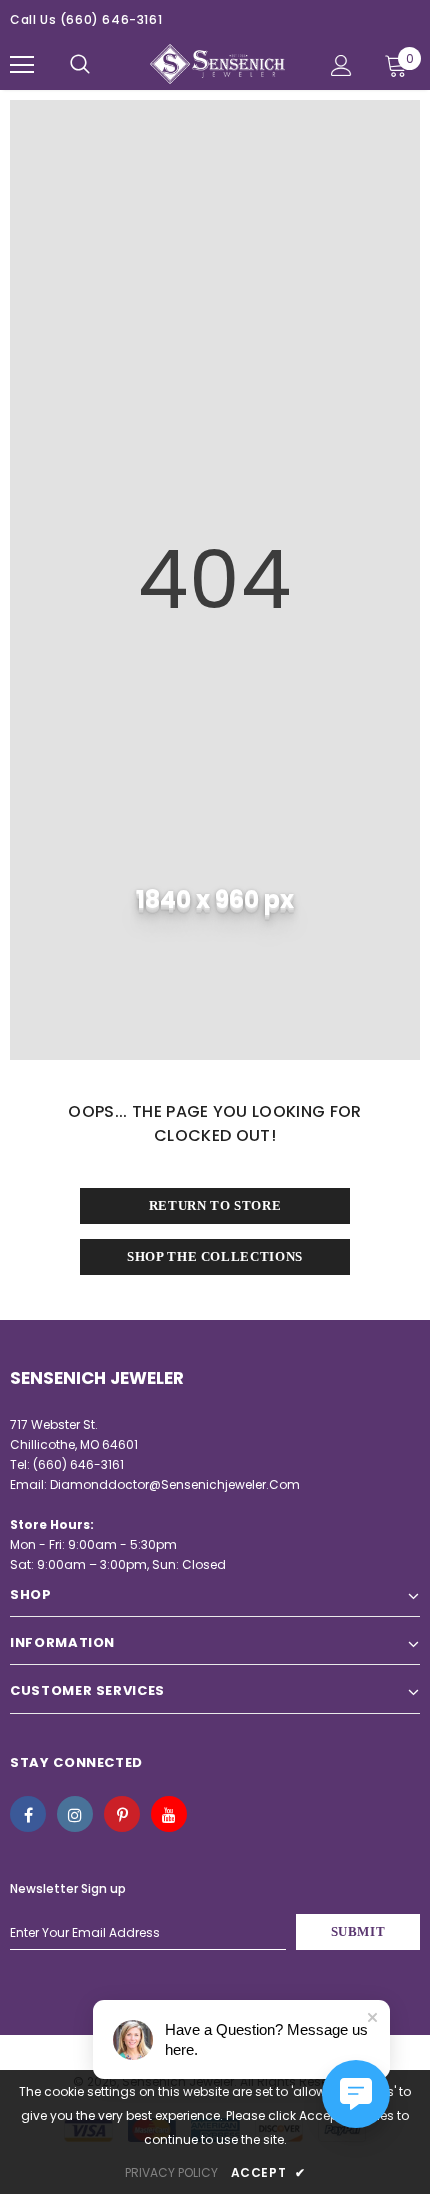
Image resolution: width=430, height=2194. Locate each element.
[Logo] (217, 64)
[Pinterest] (122, 1814)
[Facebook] (28, 1814)
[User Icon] (341, 65)
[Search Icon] (80, 65)
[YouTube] (169, 1814)
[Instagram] (75, 1814)
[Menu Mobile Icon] (22, 65)
